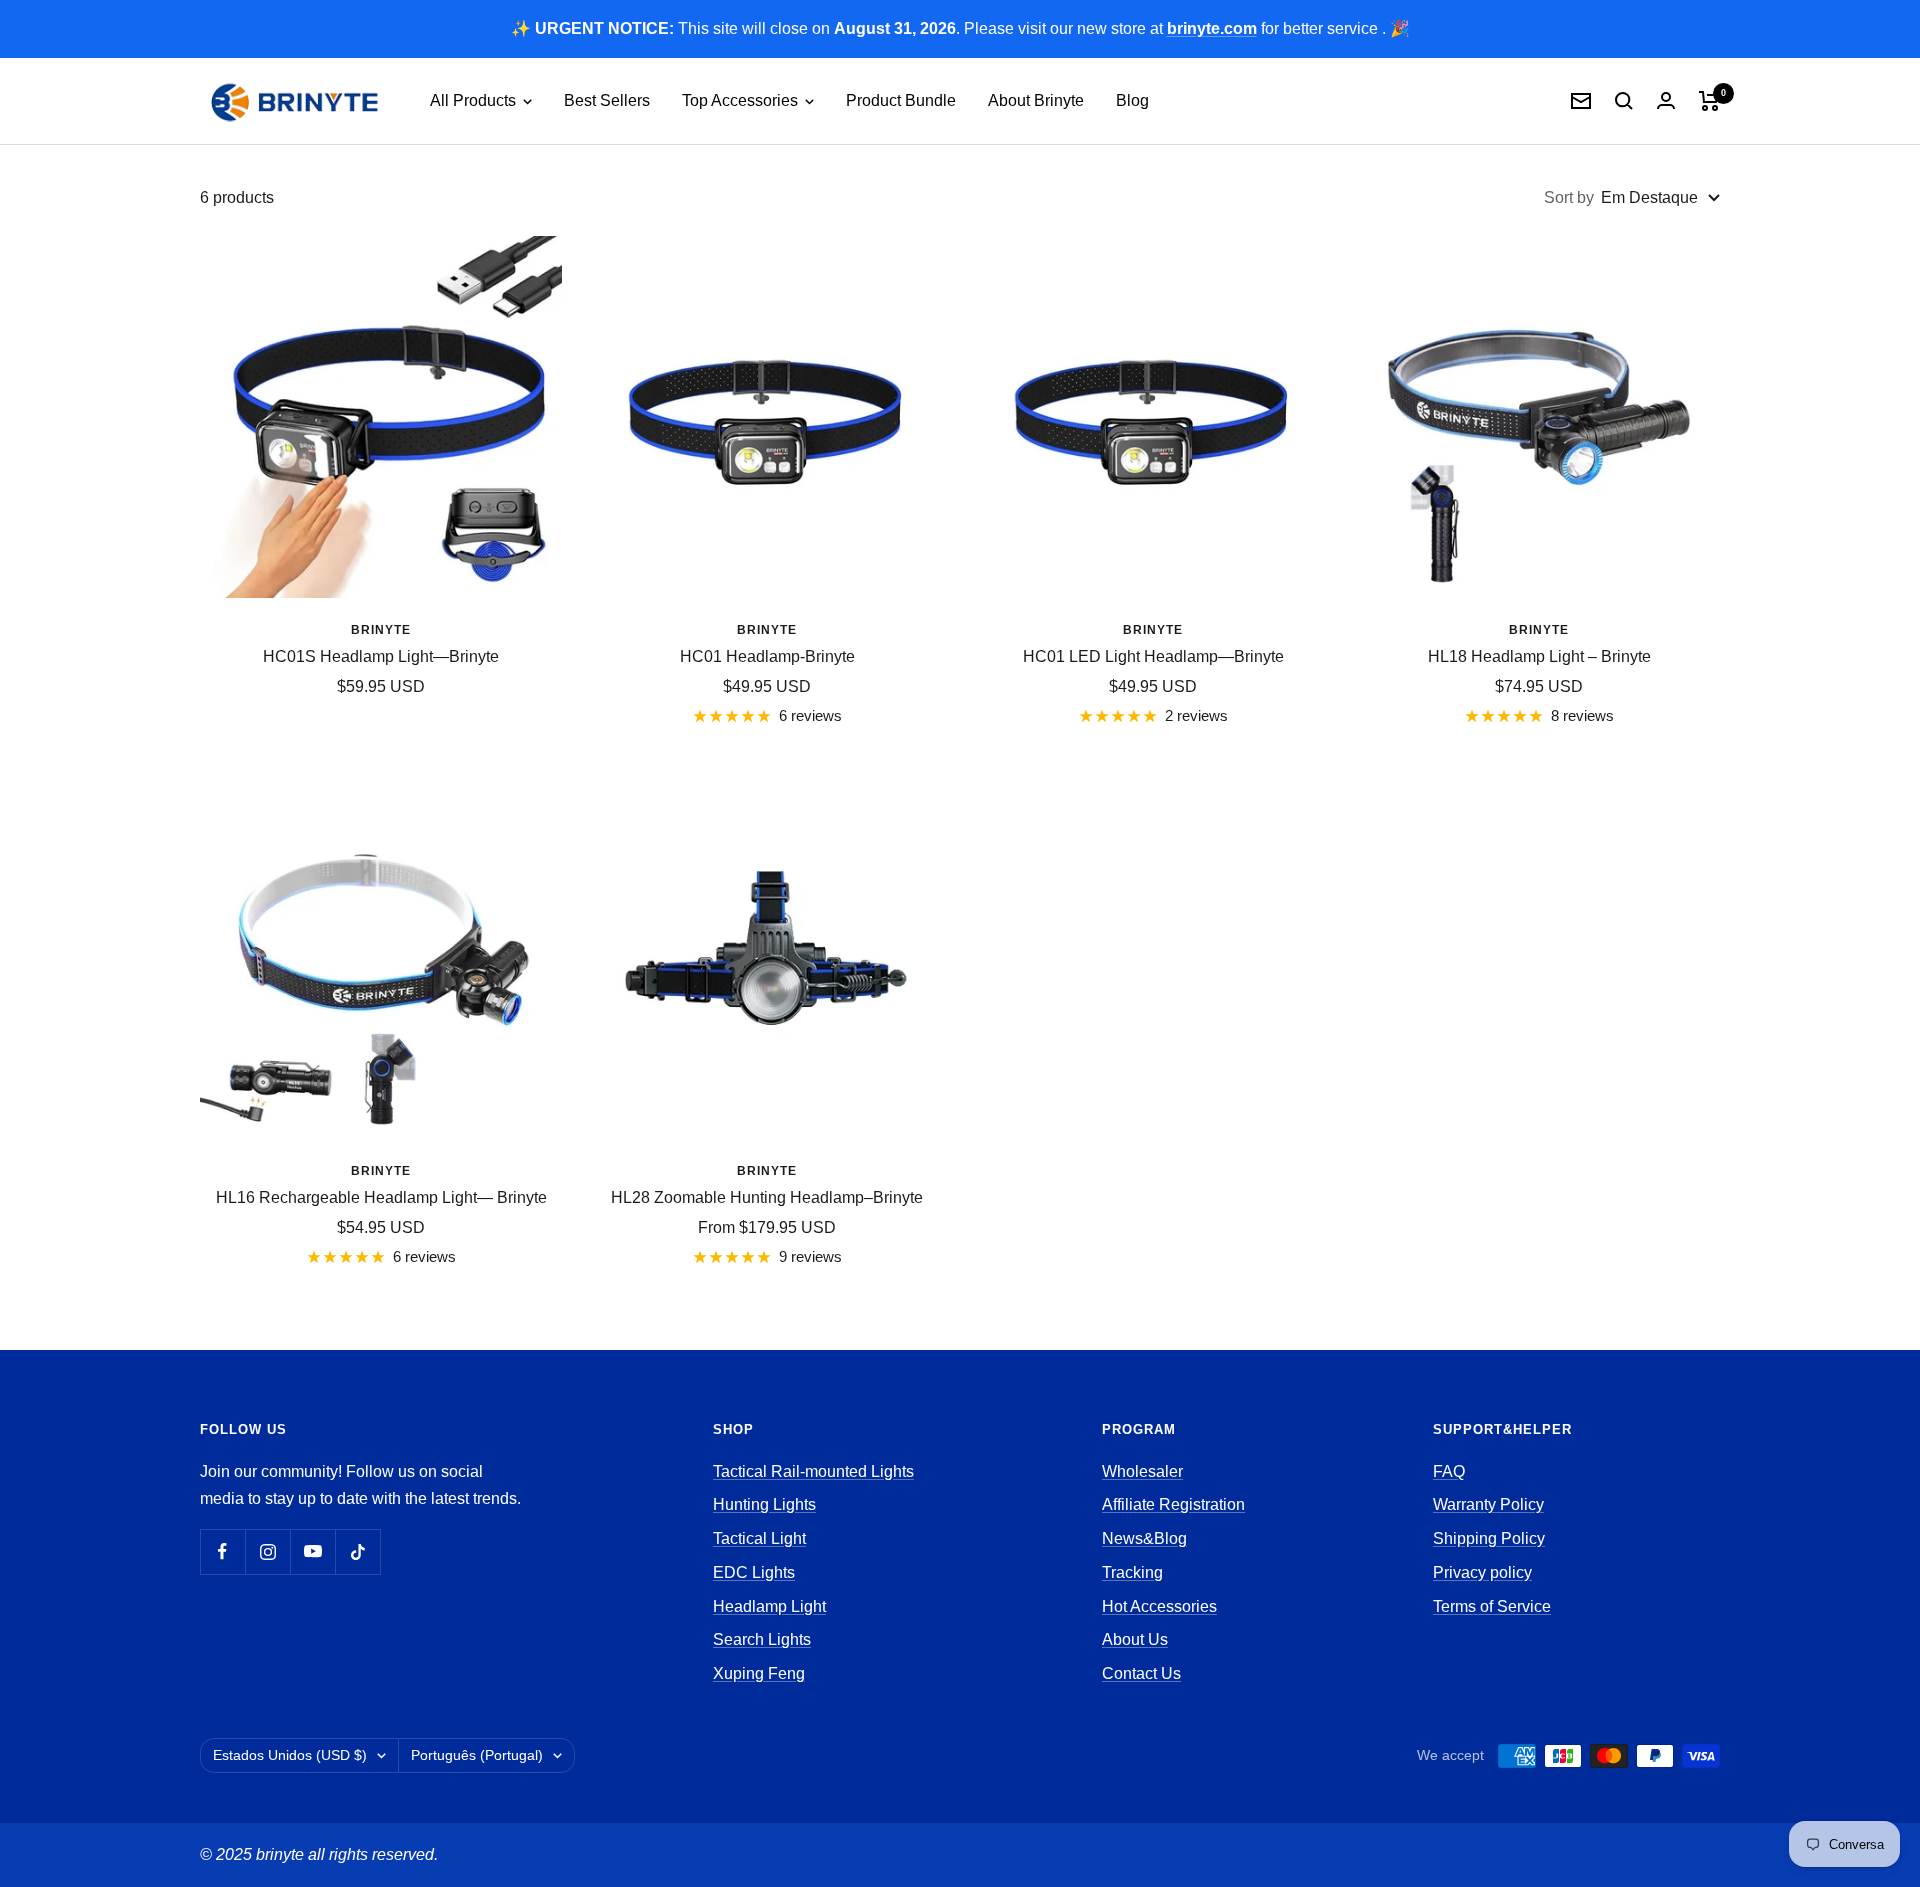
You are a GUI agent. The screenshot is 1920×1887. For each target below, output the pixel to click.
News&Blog (1144, 1538)
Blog (1132, 100)
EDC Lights (754, 1572)
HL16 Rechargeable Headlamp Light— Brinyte (381, 1197)
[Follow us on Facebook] (222, 1551)
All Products (475, 100)
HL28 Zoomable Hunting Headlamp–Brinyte (767, 1197)
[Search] (1624, 101)
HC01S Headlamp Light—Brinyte (381, 656)
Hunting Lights (764, 1504)
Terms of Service (1492, 1606)
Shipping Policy (1489, 1538)
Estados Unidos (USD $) (290, 1755)
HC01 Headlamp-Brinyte (767, 656)
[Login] (1666, 100)
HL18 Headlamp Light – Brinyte (1539, 656)
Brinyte (381, 630)
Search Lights (762, 1639)
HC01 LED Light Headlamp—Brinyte (1153, 656)
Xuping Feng (759, 1673)
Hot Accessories (1159, 1606)
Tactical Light (759, 1538)
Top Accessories (742, 100)
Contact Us (1141, 1673)
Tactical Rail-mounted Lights (813, 1471)
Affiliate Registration (1173, 1504)
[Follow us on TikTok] (357, 1551)
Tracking (1132, 1572)
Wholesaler (1142, 1471)
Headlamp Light (769, 1606)
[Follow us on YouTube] (312, 1551)
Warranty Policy (1488, 1504)
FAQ (1449, 1471)
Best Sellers (607, 100)
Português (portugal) (477, 1755)
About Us (1135, 1639)
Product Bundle (901, 100)
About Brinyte (1036, 100)
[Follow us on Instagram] (267, 1551)
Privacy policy (1482, 1572)
